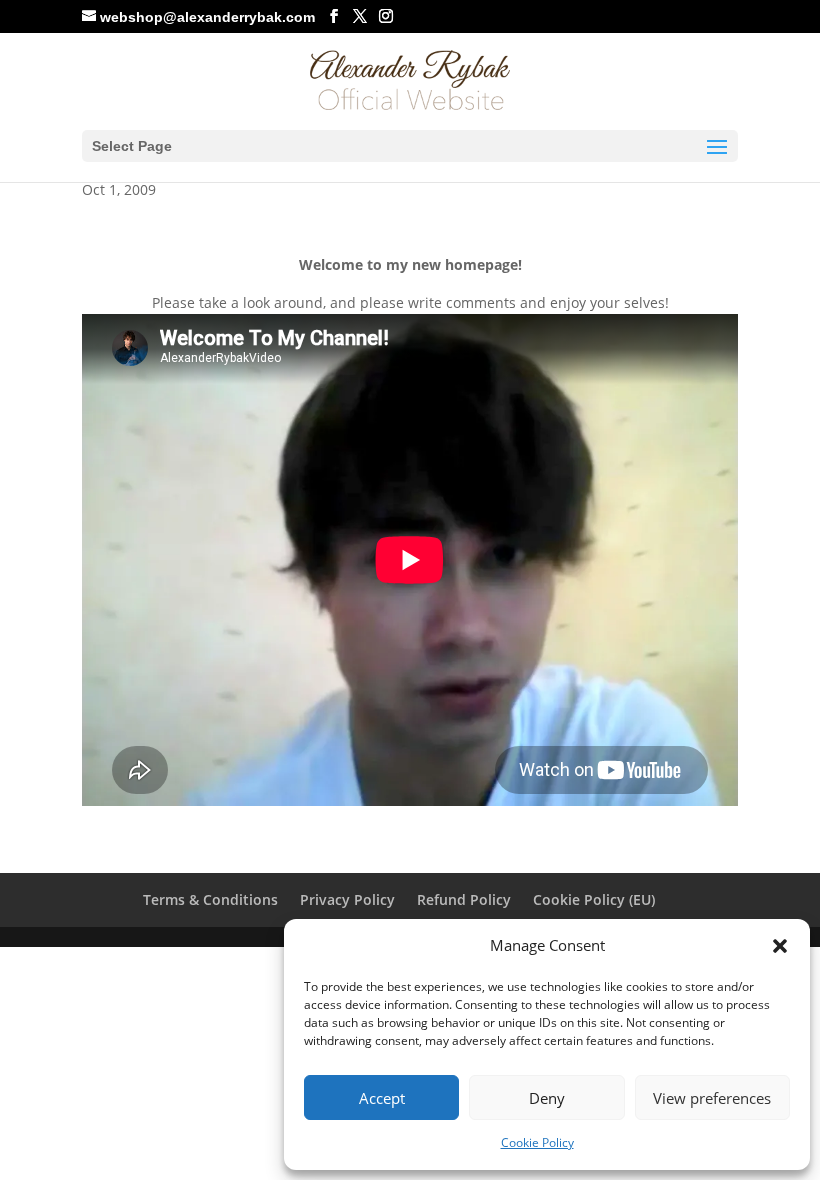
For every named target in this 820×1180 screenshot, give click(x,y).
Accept (382, 1098)
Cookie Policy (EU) (594, 899)
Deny (547, 1098)
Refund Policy (464, 899)
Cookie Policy (537, 1142)
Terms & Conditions (210, 899)
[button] (780, 946)
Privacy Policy (347, 899)
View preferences (712, 1098)
